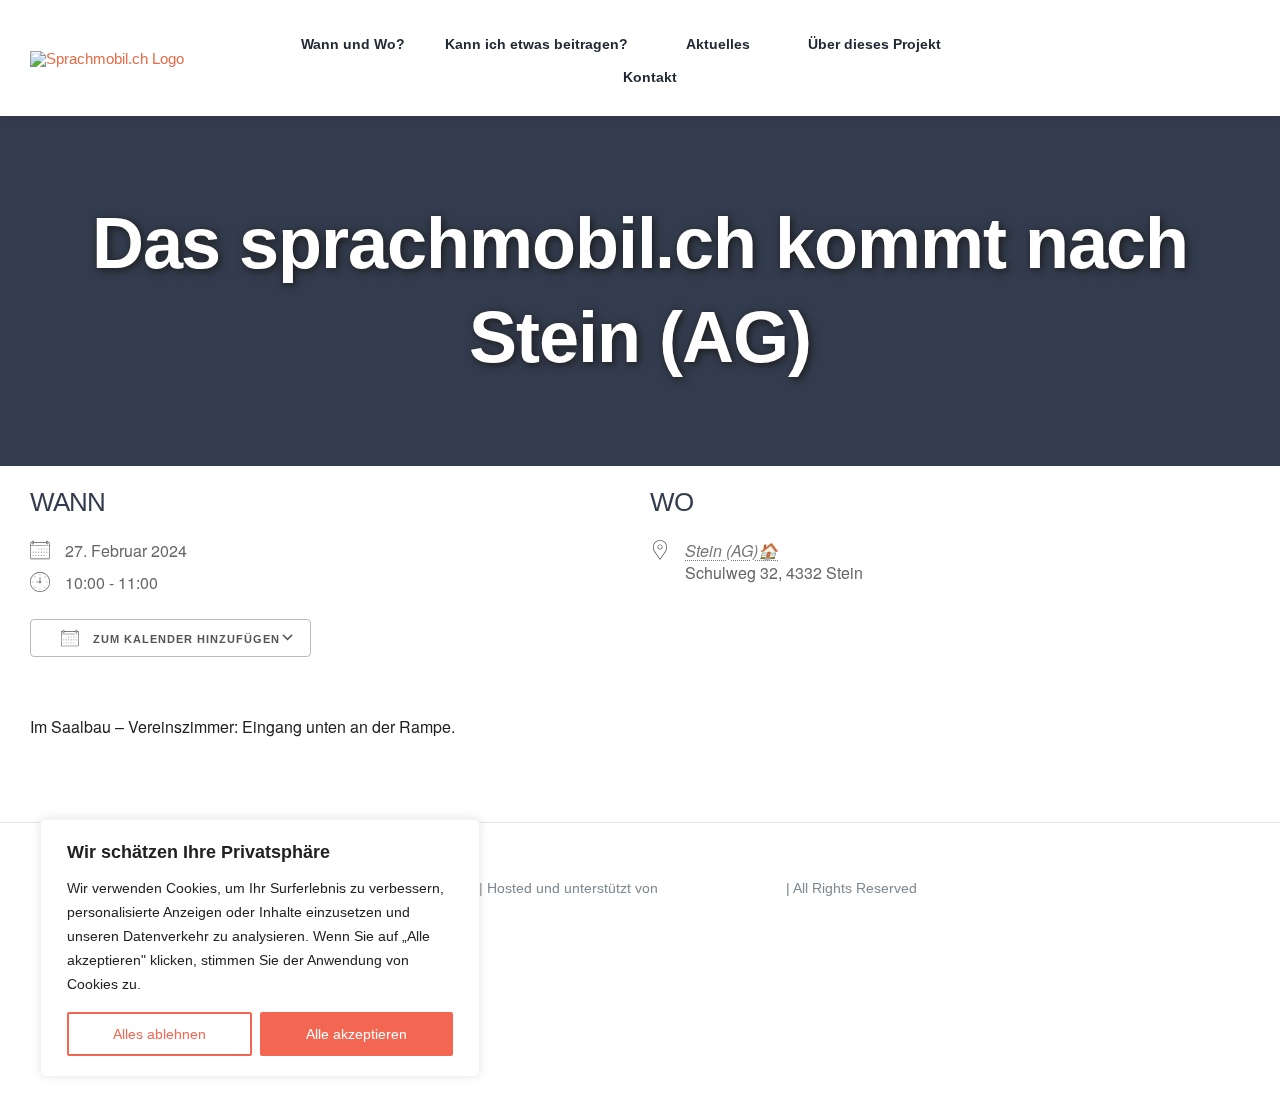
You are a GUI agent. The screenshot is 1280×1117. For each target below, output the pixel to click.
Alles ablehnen (159, 1034)
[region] (260, 948)
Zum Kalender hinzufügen (184, 639)
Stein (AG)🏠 (731, 550)
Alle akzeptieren (356, 1034)
